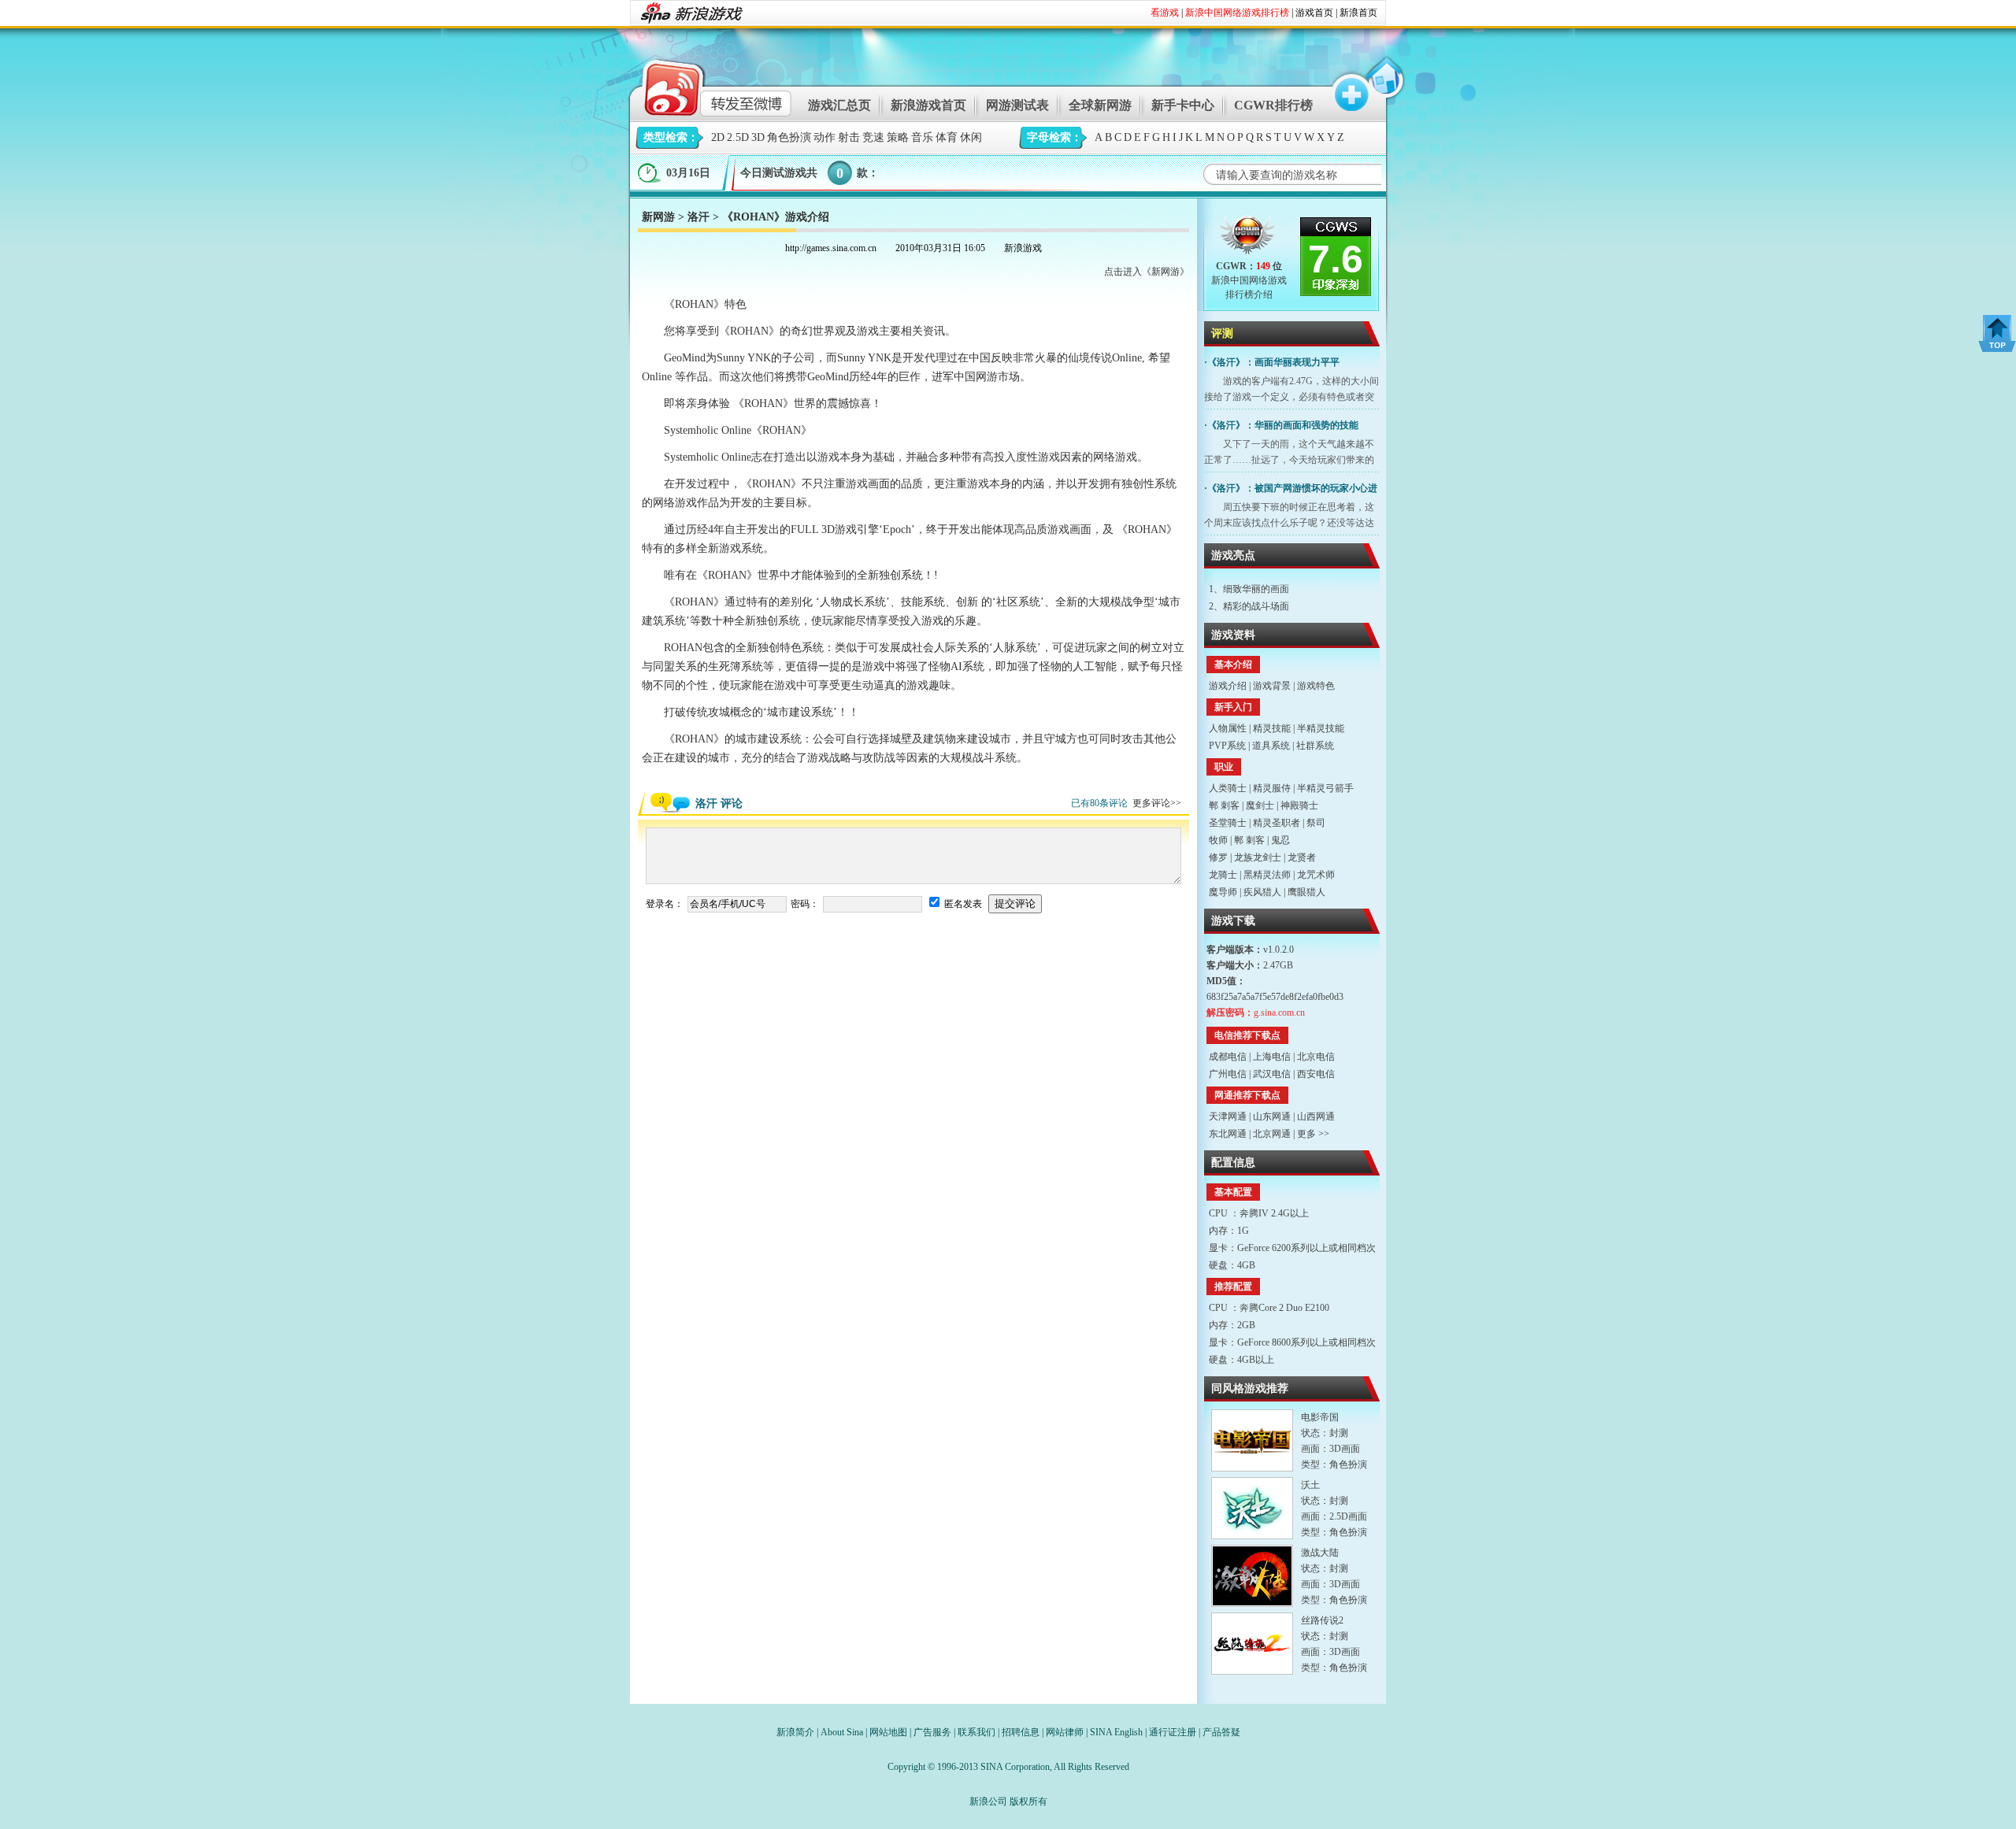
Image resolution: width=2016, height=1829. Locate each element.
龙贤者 (1302, 857)
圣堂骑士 (1228, 823)
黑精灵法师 (1267, 875)
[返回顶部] (1997, 333)
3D (758, 137)
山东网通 (1272, 1116)
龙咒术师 (1316, 875)
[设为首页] (1384, 85)
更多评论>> (1157, 803)
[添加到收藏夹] (1344, 85)
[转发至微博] (704, 85)
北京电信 (1316, 1057)
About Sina (842, 1732)
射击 (849, 137)
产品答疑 (1221, 1732)
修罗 (1218, 857)
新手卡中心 (1183, 105)
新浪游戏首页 (928, 105)
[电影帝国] (1252, 1440)
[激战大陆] (1252, 1576)
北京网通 (1272, 1134)
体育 (947, 137)
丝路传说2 (1322, 1620)
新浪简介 (795, 1732)
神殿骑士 (1299, 805)
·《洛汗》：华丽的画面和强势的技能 (1281, 425)
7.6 (1336, 259)
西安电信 (1316, 1074)
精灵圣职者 (1277, 823)
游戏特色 (1316, 686)
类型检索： (671, 137)
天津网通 (1228, 1116)
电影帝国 (1320, 1417)
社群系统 (1315, 746)
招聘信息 (1021, 1732)
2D (718, 137)
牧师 (1218, 840)
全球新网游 (1100, 105)
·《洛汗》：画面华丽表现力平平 (1272, 362)
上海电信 (1272, 1057)
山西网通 (1316, 1116)
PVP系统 (1227, 746)
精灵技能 (1272, 728)
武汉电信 (1272, 1074)
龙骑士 (1223, 875)
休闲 (971, 137)
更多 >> (1313, 1134)
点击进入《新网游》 (1147, 272)
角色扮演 (789, 137)
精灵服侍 (1272, 788)
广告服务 (932, 1732)
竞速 (873, 137)
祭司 (1316, 823)
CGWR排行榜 (1273, 105)
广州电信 (1228, 1074)
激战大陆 (1320, 1553)
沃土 (1310, 1485)
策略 (898, 137)
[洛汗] (1249, 238)
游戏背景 (1272, 686)
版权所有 (1028, 1801)
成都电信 (1228, 1057)
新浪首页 (1358, 13)
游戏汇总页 (839, 105)
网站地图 (888, 1732)
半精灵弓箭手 (1325, 788)
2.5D (738, 137)
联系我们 (976, 1732)
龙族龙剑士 (1258, 857)
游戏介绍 (1228, 686)
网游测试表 (1017, 105)
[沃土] (1252, 1508)
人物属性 (1228, 728)
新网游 (658, 217)
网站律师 (1065, 1732)
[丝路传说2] (1252, 1644)
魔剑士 (1260, 805)
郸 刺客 (1224, 805)
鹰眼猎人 (1306, 892)
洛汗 (699, 217)
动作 (825, 137)
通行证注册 (1173, 1732)
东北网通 (1228, 1134)
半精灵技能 (1321, 728)
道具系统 (1271, 746)
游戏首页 (1314, 13)
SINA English (1116, 1732)
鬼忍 (1280, 840)
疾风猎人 (1262, 892)
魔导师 (1223, 892)
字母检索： (1054, 137)
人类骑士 (1228, 788)
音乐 (922, 137)
